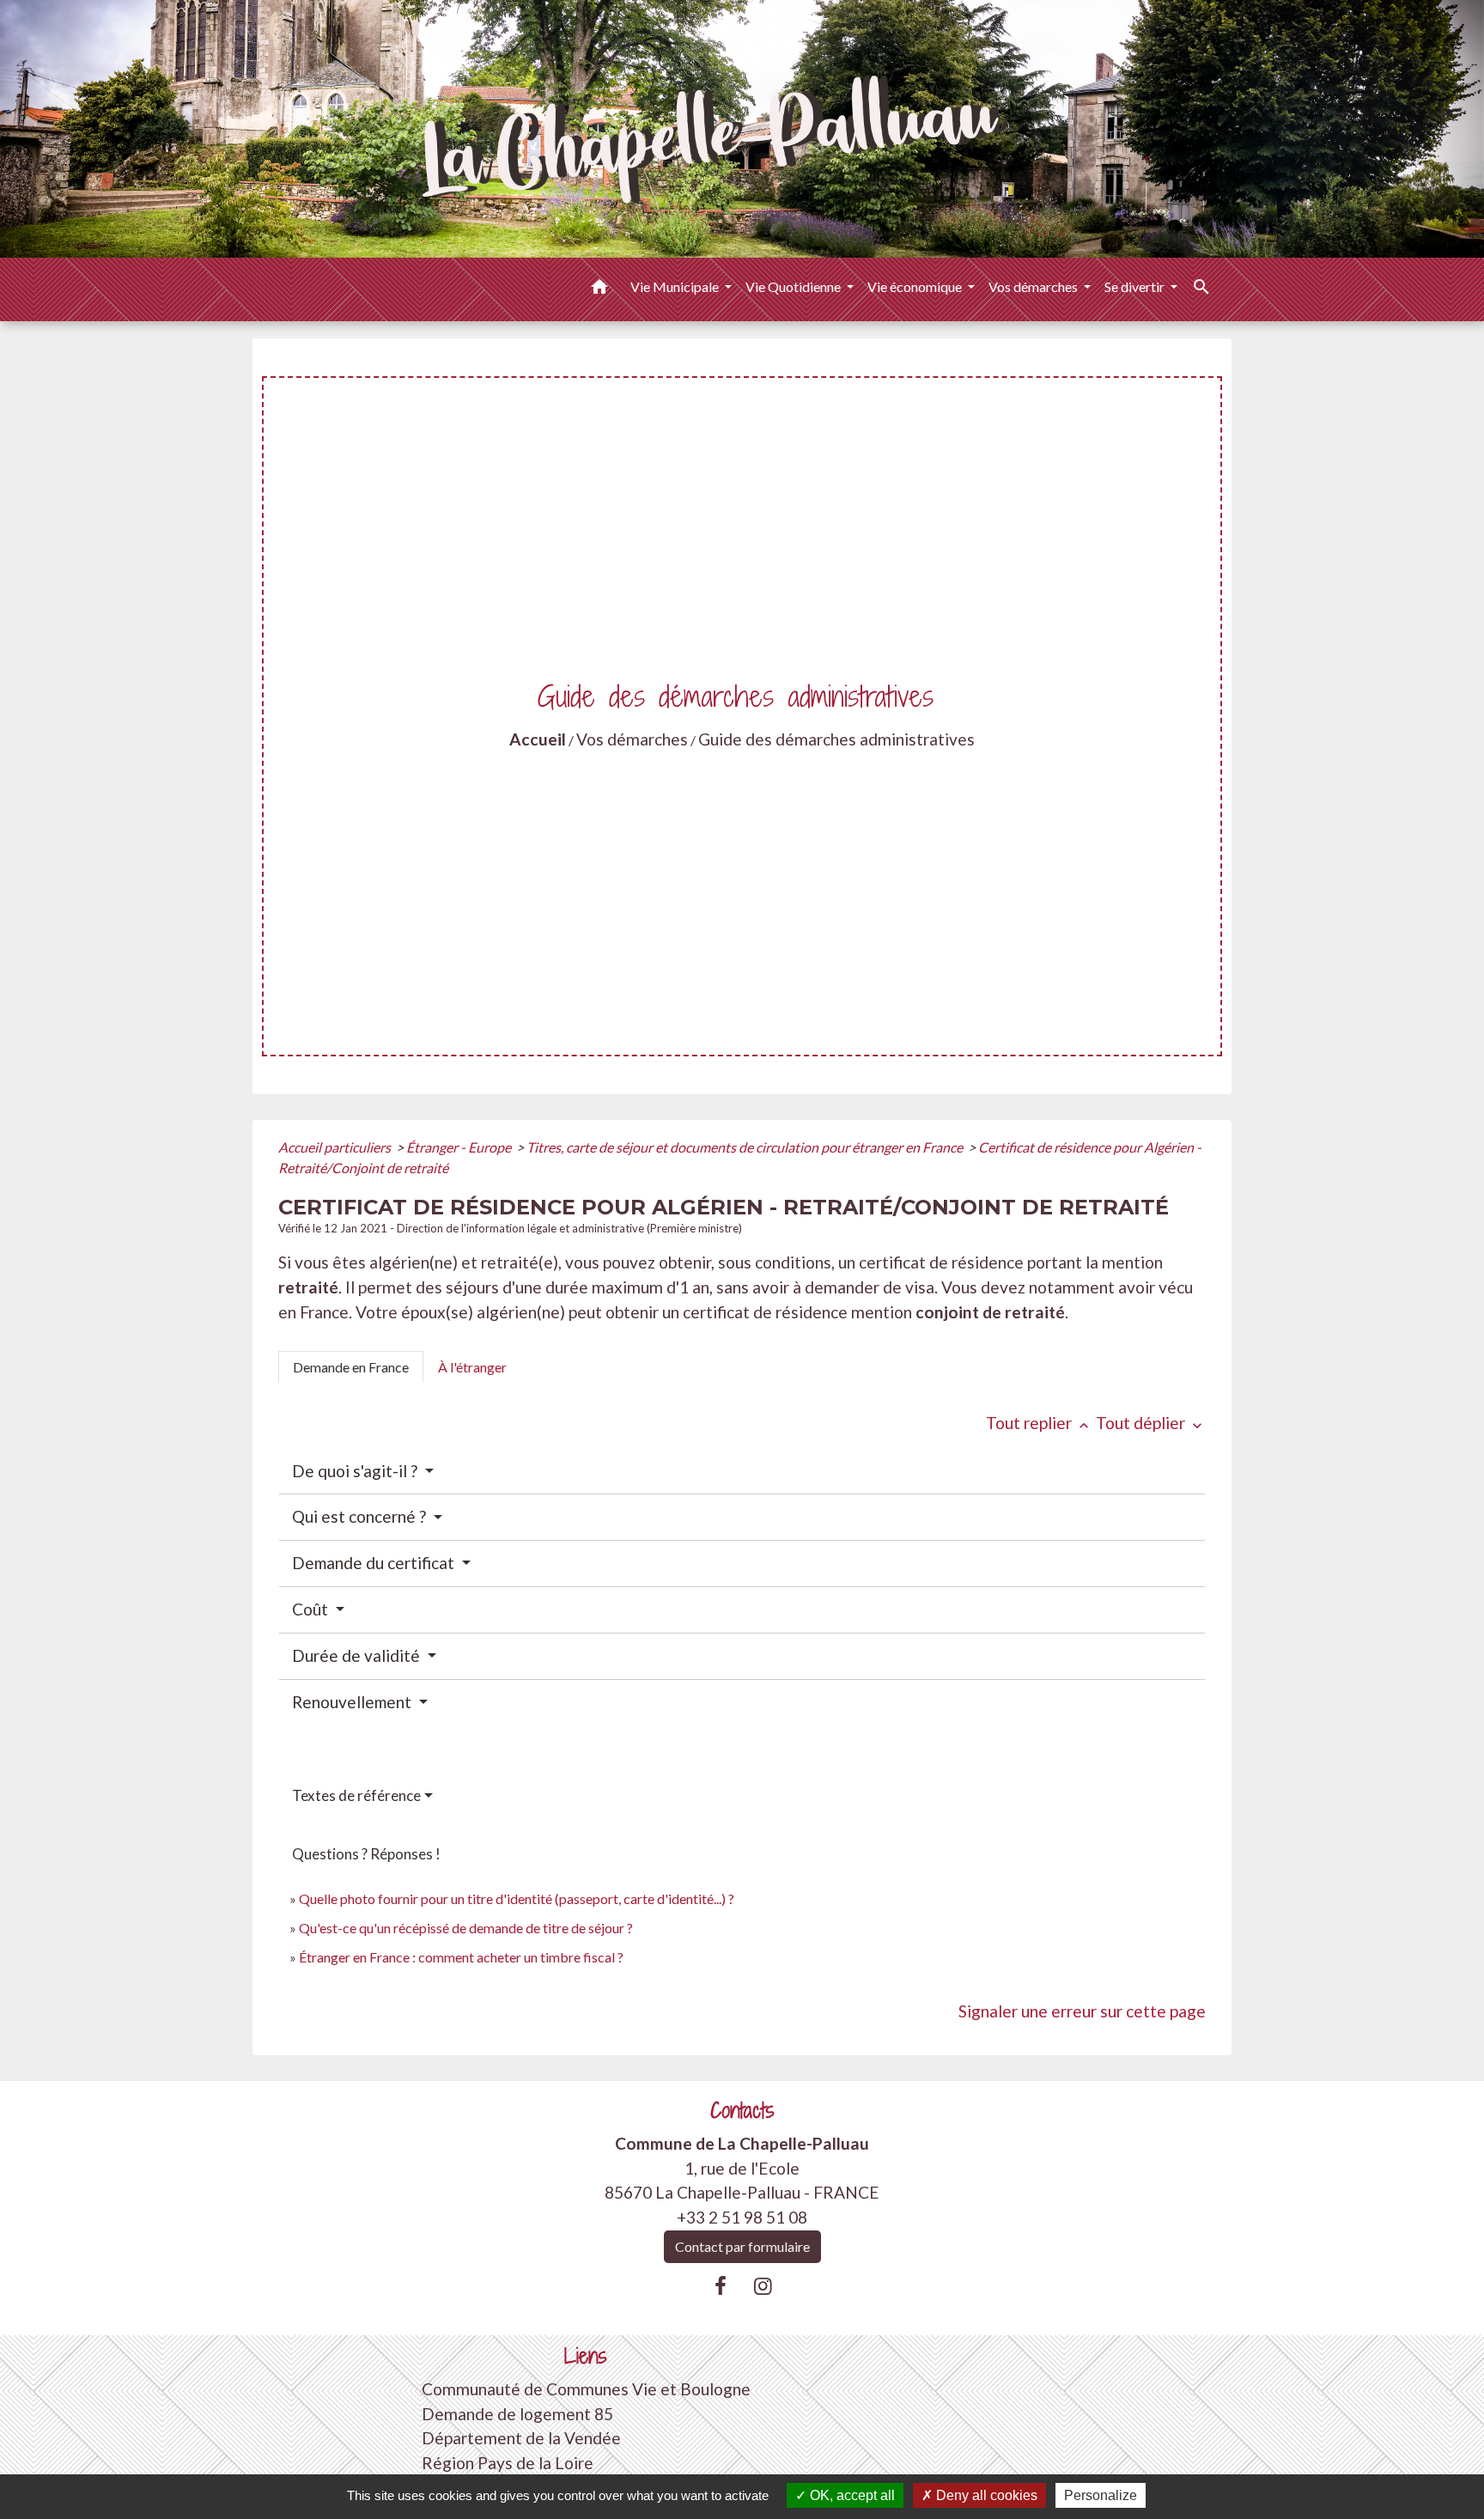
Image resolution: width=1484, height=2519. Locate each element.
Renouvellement (353, 1702)
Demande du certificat (375, 1563)
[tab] (351, 1367)
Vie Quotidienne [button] (794, 286)
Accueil (538, 739)
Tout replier (1039, 1423)
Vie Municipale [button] (676, 286)
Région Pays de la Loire (508, 2463)
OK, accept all (851, 2495)
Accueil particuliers (336, 1147)
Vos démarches (632, 739)
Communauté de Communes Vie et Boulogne (586, 2389)
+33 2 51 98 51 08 (742, 2217)
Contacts (742, 2111)
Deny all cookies (985, 2495)
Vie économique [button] (916, 286)
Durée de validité (358, 1655)
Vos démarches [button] (1034, 286)
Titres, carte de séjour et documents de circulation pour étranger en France (746, 1147)
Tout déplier (1151, 1423)
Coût (312, 1609)
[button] (599, 289)
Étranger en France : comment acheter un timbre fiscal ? (461, 1957)
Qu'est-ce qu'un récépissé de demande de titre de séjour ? (466, 1928)
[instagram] (763, 2285)
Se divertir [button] (1136, 286)
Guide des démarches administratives (836, 739)
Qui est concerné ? (361, 1516)
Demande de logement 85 (517, 2414)
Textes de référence (356, 1795)
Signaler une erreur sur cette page (1082, 2011)
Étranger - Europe (460, 1147)
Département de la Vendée (521, 2438)
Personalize (1101, 2495)
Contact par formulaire (742, 2246)
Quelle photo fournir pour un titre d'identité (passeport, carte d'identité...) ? (517, 1898)
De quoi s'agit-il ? (356, 1471)
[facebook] (721, 2285)
